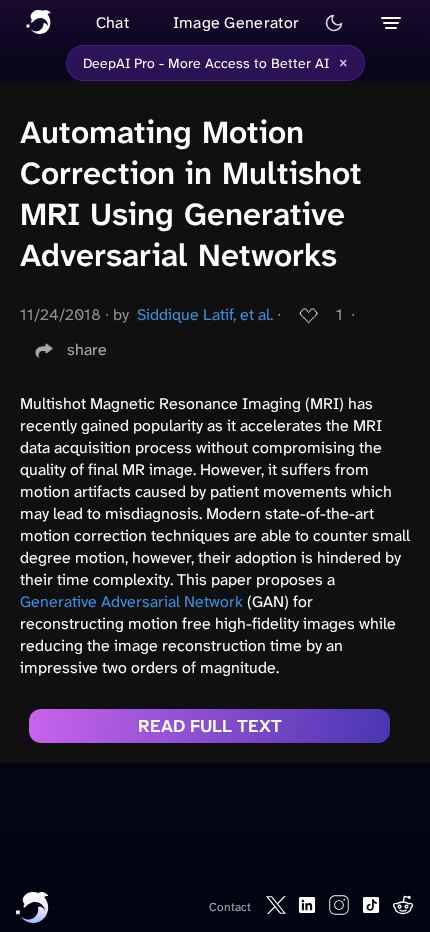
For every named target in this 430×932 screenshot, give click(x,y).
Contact (230, 907)
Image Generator (236, 22)
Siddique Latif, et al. (205, 314)
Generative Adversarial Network (131, 601)
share (87, 349)
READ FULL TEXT (210, 726)
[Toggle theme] (334, 23)
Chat (112, 22)
